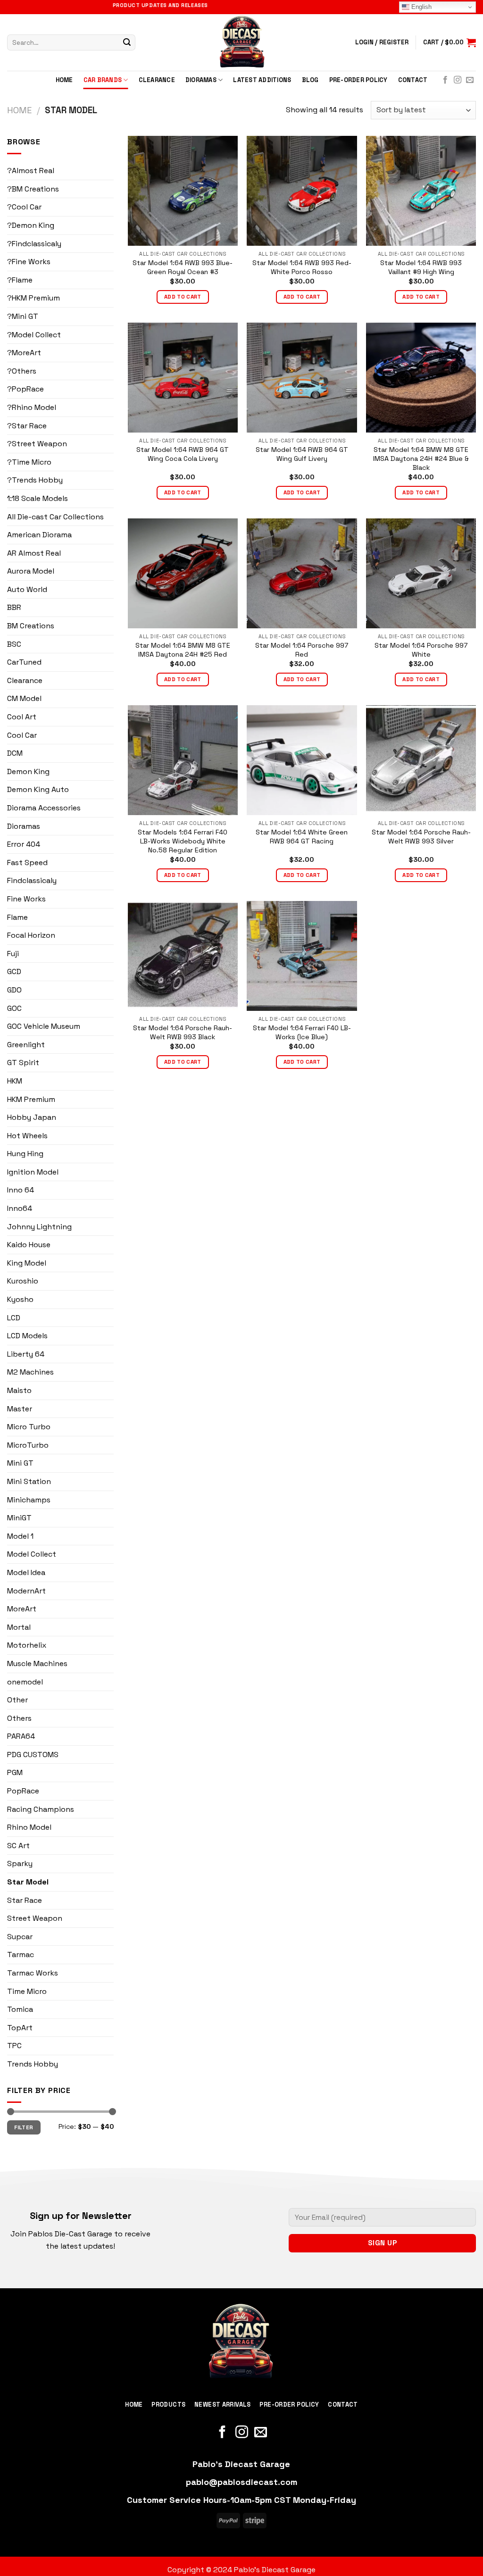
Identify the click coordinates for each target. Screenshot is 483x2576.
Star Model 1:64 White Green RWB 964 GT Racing (302, 837)
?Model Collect (34, 335)
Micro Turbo (29, 1427)
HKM (15, 1081)
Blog (310, 80)
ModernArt (26, 1591)
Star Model (28, 1882)
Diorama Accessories (44, 808)
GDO (14, 990)
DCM (15, 753)
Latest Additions (262, 80)
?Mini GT (23, 316)
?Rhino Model (32, 407)
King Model (27, 1263)
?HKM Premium (33, 298)
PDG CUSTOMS (33, 1755)
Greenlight (26, 1045)
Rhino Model (29, 1827)
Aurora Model (31, 571)
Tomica (20, 2009)
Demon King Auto (38, 789)
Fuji (13, 954)
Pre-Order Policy (358, 80)
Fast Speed (27, 863)
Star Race (25, 1900)
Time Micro (27, 1991)
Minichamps (29, 1500)
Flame (17, 917)
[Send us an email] (470, 80)
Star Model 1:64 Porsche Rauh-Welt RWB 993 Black (183, 1032)
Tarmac (21, 1955)
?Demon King (31, 225)
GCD (14, 971)
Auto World (27, 589)
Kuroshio (23, 1281)
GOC (14, 1008)
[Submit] (127, 42)
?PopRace (25, 389)
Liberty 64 (26, 1354)
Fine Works (26, 899)
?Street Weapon (37, 444)
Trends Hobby (33, 2064)
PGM (15, 1772)
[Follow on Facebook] (445, 80)
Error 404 (24, 844)
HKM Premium (31, 1099)
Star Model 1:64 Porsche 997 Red (302, 650)
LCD (14, 1318)
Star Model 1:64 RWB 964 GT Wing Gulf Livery (302, 454)
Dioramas (201, 80)
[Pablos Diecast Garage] (241, 42)
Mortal (19, 1627)
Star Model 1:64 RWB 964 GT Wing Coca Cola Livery (183, 454)
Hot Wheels (27, 1136)
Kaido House (29, 1245)
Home (64, 80)
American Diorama (39, 535)
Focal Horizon (31, 935)
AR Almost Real (34, 553)
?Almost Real (31, 171)
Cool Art (22, 717)
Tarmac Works (33, 1973)
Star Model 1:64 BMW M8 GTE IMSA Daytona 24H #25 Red (183, 650)
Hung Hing (25, 1154)
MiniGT (19, 1518)
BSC (14, 644)
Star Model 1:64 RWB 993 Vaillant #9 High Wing (421, 267)
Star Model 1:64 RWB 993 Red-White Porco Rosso (302, 267)
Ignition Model (33, 1172)
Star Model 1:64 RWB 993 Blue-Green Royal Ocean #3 (183, 267)
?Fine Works (29, 262)
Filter (24, 2127)
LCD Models (27, 1336)
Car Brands (103, 80)
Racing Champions (41, 1809)
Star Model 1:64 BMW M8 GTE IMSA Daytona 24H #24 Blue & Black (421, 458)
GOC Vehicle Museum (44, 1026)
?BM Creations (33, 189)
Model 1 (20, 1536)
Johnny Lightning (39, 1227)
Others (19, 1718)
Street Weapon (35, 1918)
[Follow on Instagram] (458, 80)
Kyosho (20, 1299)
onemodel (25, 1682)
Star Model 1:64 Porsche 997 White (421, 650)
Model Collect (32, 1554)
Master (20, 1409)
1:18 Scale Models (37, 498)
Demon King (28, 771)
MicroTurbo (28, 1445)
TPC (14, 2046)
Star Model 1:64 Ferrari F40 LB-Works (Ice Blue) (302, 1032)
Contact (413, 80)
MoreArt (22, 1609)
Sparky (20, 1863)
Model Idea (26, 1572)
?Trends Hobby (35, 480)
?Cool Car (24, 207)
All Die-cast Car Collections (55, 517)
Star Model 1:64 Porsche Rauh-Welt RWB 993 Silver (421, 837)
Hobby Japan (32, 1117)
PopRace (23, 1791)
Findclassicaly (32, 880)
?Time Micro (29, 462)
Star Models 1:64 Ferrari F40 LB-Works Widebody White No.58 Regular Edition (183, 841)
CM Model (24, 698)
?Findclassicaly (34, 244)
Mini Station (29, 1481)
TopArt (20, 2028)
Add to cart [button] (183, 297)
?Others (22, 371)
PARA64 (21, 1736)
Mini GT (20, 1463)
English (421, 7)
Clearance (157, 80)
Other (17, 1700)
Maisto (19, 1390)
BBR (14, 607)
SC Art (18, 1846)
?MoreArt (24, 353)
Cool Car (22, 735)
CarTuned (24, 662)
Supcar (20, 1937)
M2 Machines (30, 1372)
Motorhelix (27, 1645)
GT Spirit (23, 1063)
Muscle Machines (37, 1663)
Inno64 (20, 1208)
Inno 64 (21, 1190)
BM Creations (31, 626)
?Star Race (27, 426)
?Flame (20, 280)
